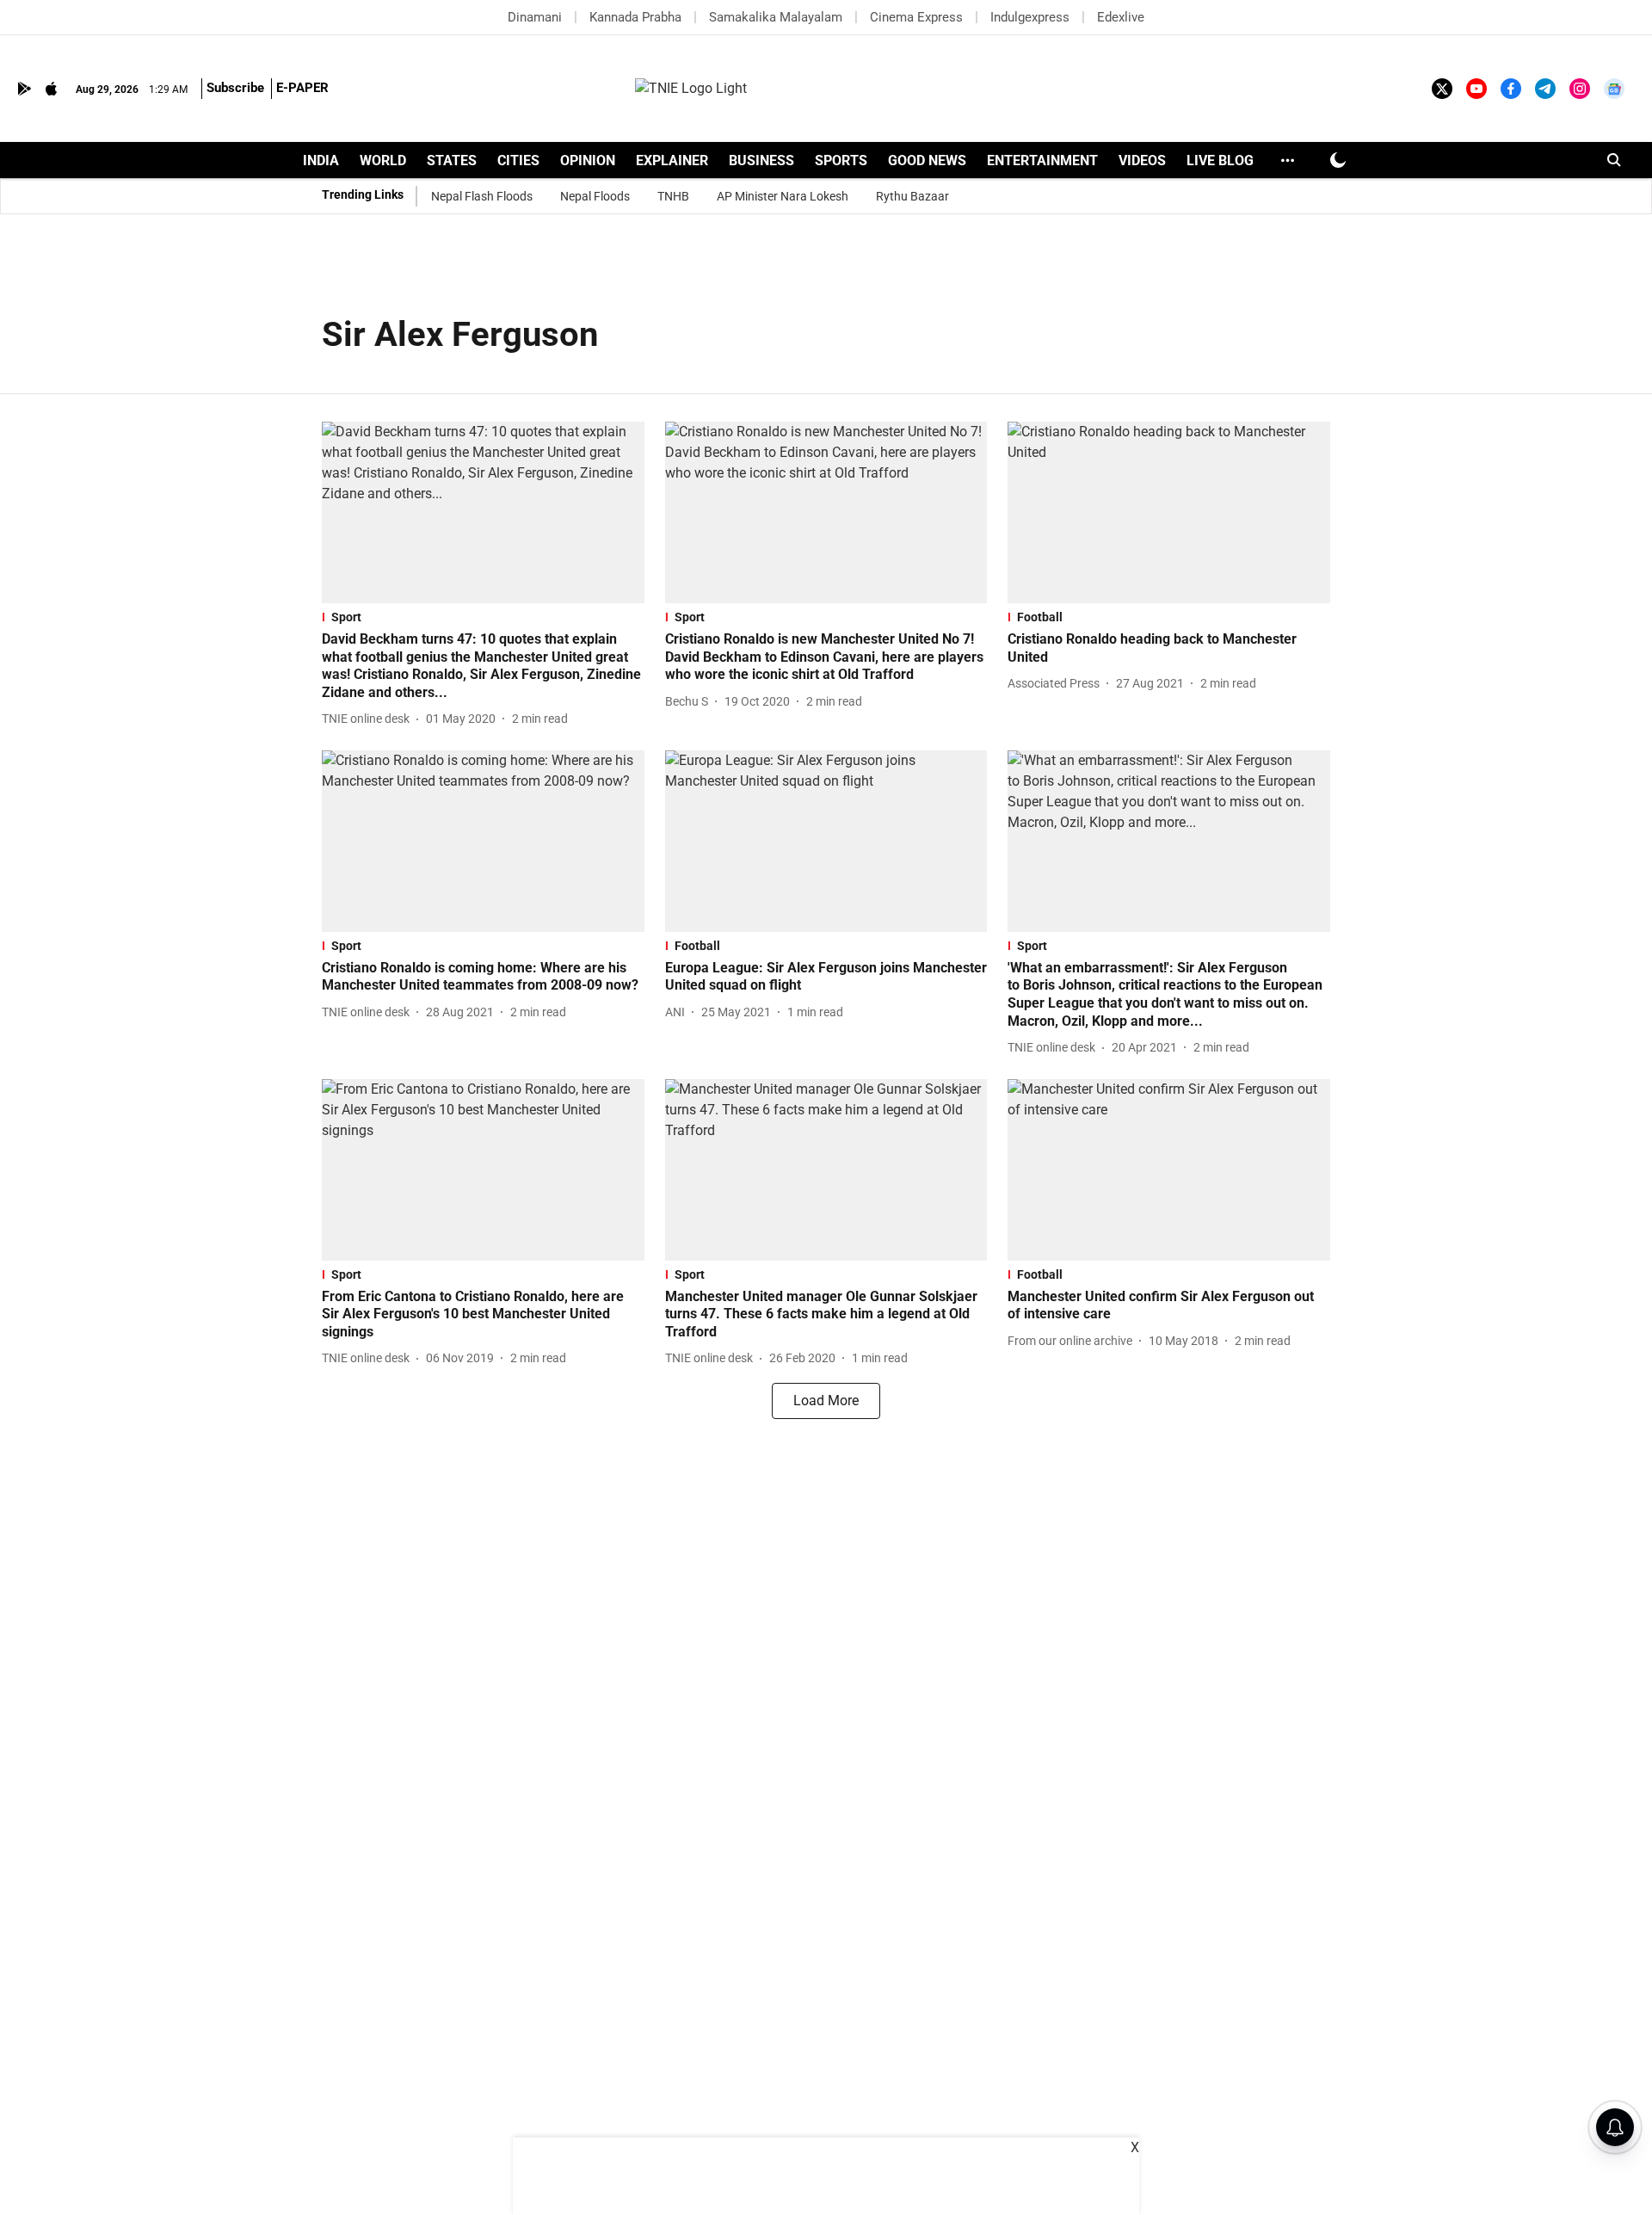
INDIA (321, 160)
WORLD (383, 160)
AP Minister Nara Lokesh (783, 196)
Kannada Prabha (635, 17)
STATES (452, 160)
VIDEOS (1142, 160)
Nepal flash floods (482, 196)
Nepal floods (595, 196)
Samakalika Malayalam (776, 17)
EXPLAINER (672, 160)
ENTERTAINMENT (1042, 160)
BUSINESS (761, 160)
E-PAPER (302, 88)
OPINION (588, 160)
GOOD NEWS (927, 160)
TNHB (673, 196)
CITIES (518, 160)
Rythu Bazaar (912, 196)
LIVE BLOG (1220, 160)
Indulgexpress (1030, 17)
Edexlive (1121, 17)
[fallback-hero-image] (483, 512)
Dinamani (535, 17)
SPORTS (841, 160)
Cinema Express (916, 17)
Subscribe (235, 88)
